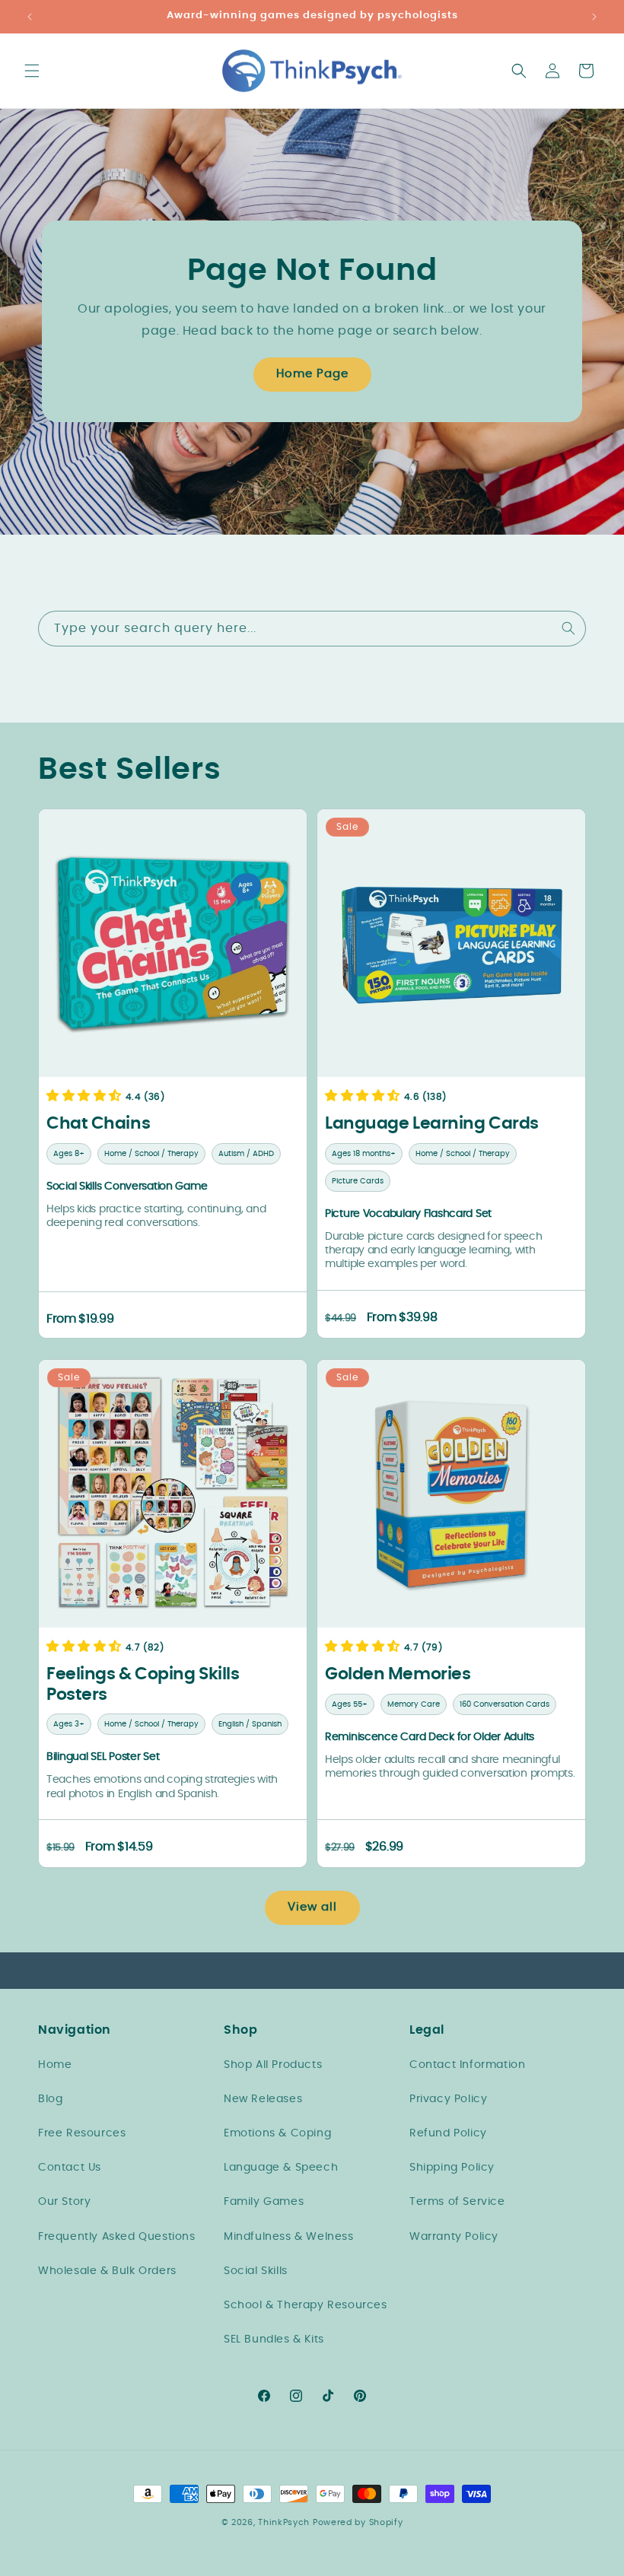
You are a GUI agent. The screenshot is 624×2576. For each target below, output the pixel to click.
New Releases (263, 2099)
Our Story (64, 2202)
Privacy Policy (448, 2099)
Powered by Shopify (358, 2522)
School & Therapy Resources (306, 2305)
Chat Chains (98, 1123)
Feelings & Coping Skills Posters (143, 1685)
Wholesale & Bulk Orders (107, 2271)
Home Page (312, 374)
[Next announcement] (594, 17)
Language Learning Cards (432, 1123)
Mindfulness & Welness (289, 2237)
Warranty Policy (454, 2237)
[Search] (568, 628)
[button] (32, 71)
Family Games (264, 2202)
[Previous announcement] (30, 17)
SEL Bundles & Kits (274, 2339)
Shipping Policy (452, 2168)
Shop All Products (273, 2065)
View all (312, 1907)
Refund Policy (448, 2133)
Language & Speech (281, 2168)
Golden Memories (398, 1675)
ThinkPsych (284, 2522)
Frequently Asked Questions (117, 2237)
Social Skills (256, 2271)
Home (55, 2065)
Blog (50, 2099)
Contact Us (70, 2168)
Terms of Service (457, 2202)
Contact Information (467, 2065)
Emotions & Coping (277, 2133)
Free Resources (82, 2133)
